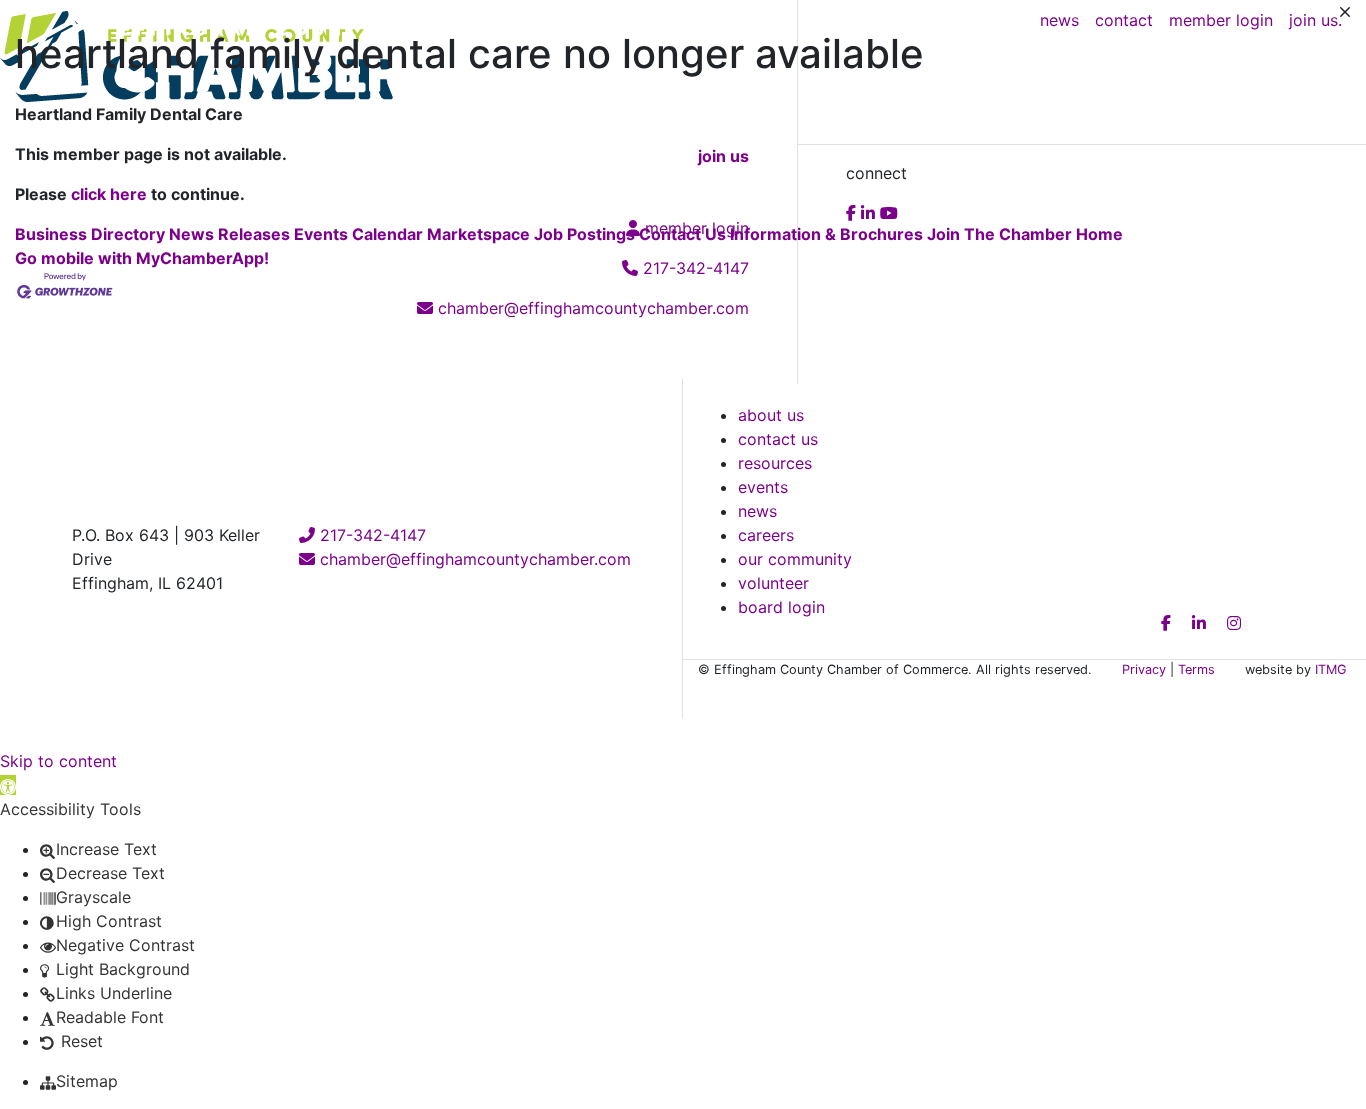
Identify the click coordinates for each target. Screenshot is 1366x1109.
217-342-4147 (370, 535)
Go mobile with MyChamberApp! (142, 258)
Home (1099, 234)
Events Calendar (358, 234)
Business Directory (90, 234)
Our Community (795, 559)
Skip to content (58, 761)
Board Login (781, 607)
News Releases (229, 234)
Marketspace (478, 234)
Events (763, 487)
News (757, 511)
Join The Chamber (999, 234)
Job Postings (584, 234)
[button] (8, 785)
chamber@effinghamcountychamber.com (473, 559)
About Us (771, 415)
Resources (775, 463)
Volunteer (773, 583)
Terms (1196, 669)
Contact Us (682, 234)
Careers (766, 535)
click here (109, 194)
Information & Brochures (826, 234)
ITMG (1331, 669)
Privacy (1144, 669)
